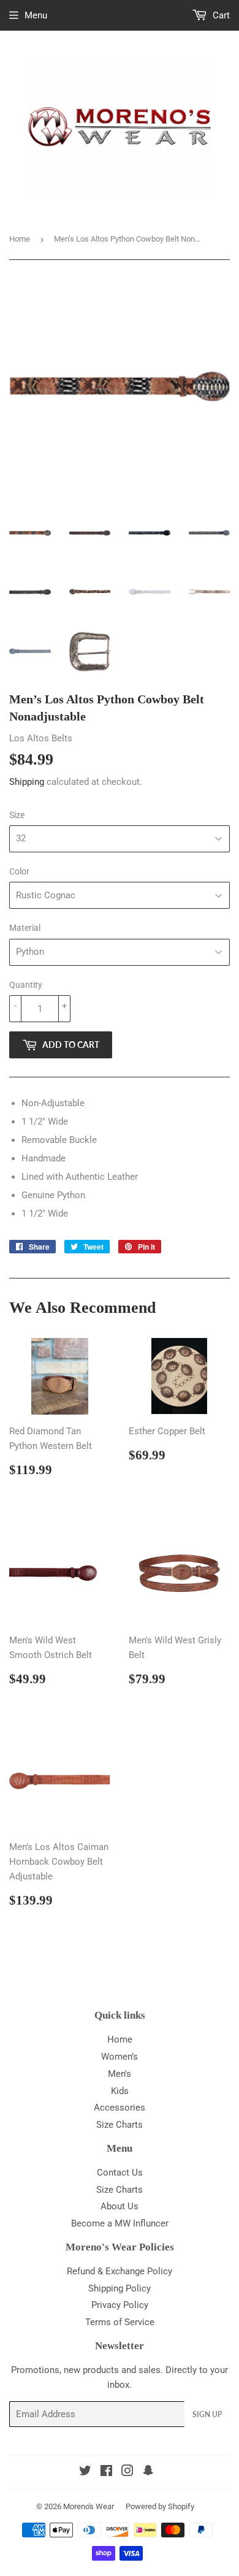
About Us (120, 2206)
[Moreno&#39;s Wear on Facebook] (106, 2472)
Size (17, 815)
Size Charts (120, 2125)
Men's (120, 2074)
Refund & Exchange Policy (120, 2271)
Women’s (120, 2057)
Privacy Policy (120, 2305)
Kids (120, 2091)
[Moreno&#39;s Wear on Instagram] (127, 2472)
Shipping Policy (120, 2288)
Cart (220, 15)
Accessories (120, 2108)
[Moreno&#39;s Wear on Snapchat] (148, 2472)
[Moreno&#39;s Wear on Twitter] (85, 2472)
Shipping (27, 782)
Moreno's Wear (89, 2506)
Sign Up (207, 2414)
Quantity (26, 985)
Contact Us (120, 2173)
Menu (36, 15)
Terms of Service (120, 2322)
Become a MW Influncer (120, 2223)
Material (25, 928)
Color (19, 871)
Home (20, 239)
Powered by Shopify (160, 2506)
